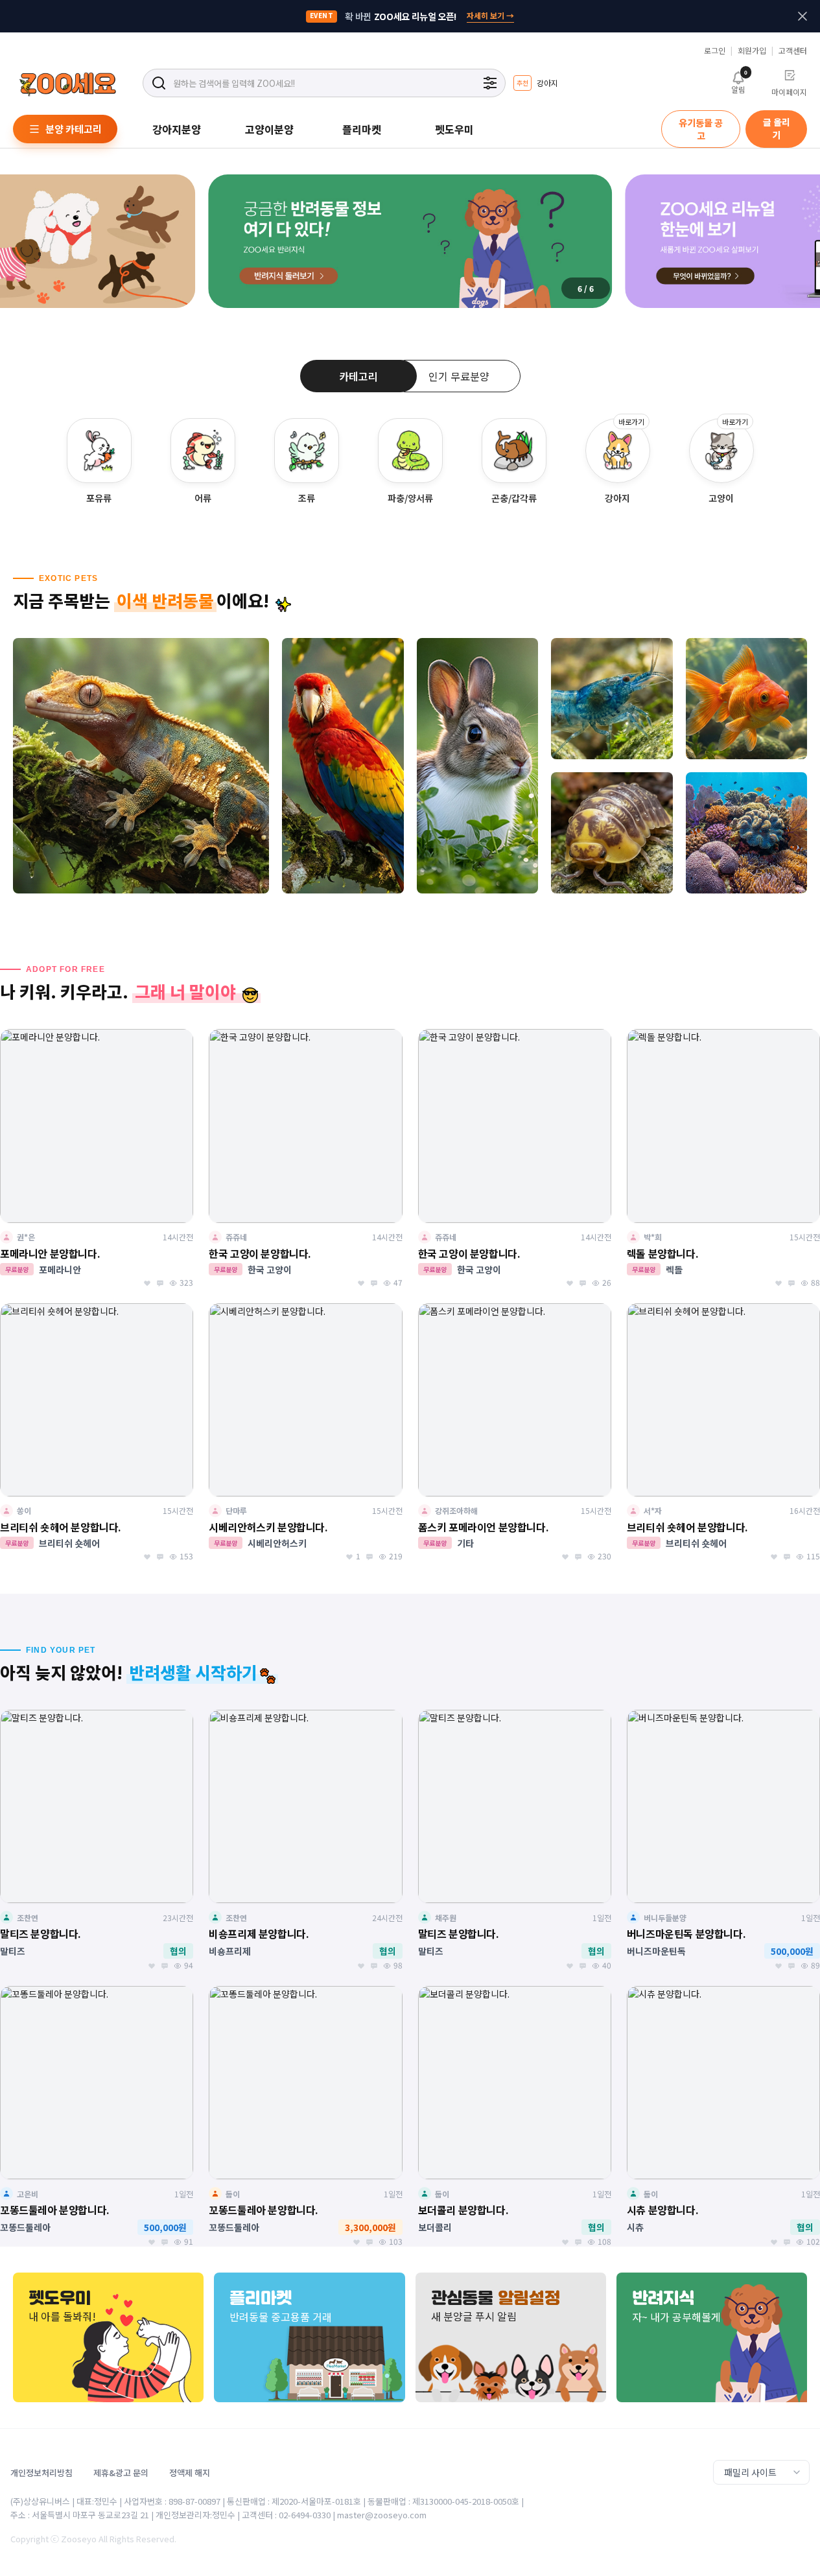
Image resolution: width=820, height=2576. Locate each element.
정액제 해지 (190, 2473)
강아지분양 (177, 129)
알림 (738, 82)
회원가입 (752, 51)
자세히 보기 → (490, 15)
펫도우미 (454, 129)
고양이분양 (269, 129)
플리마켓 (362, 129)
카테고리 (358, 376)
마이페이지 (789, 92)
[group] (535, 81)
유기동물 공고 (701, 129)
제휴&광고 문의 (121, 2473)
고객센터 (793, 51)
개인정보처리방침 (41, 2473)
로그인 (715, 51)
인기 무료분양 (459, 376)
